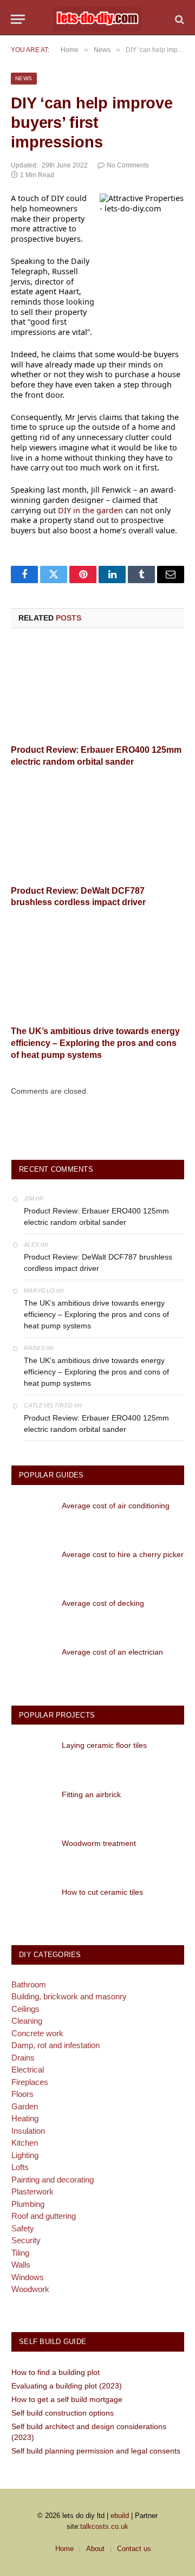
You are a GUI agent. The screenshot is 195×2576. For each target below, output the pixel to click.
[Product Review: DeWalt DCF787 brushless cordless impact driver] (97, 830)
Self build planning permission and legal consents (96, 2451)
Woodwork (30, 2289)
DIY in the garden (90, 510)
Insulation (28, 2131)
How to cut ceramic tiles (102, 1892)
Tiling (20, 2253)
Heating (25, 2118)
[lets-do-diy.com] (97, 19)
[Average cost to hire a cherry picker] (32, 1565)
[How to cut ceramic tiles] (32, 1903)
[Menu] (18, 19)
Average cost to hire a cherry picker (123, 1554)
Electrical (28, 2070)
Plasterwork (32, 2191)
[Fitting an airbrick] (32, 1806)
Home (64, 2549)
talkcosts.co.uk (104, 2526)
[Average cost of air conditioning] (32, 1517)
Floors (22, 2094)
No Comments (128, 165)
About (95, 2549)
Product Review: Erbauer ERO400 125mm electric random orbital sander (96, 1216)
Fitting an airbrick (91, 1794)
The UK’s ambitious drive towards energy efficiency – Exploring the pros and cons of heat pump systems (95, 1043)
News (24, 78)
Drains (23, 2058)
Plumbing (28, 2204)
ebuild (120, 2516)
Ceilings (25, 2009)
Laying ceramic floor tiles (104, 1745)
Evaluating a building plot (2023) (67, 2386)
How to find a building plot (56, 2372)
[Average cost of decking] (32, 1614)
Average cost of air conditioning (116, 1506)
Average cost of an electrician (112, 1652)
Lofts (20, 2167)
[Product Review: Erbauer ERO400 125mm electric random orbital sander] (97, 689)
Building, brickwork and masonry (69, 1996)
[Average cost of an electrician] (32, 1663)
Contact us (134, 2549)
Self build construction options (63, 2413)
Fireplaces (30, 2082)
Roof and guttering (44, 2216)
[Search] (178, 19)
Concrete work (37, 2033)
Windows (28, 2277)
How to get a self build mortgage (67, 2399)
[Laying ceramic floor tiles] (32, 1756)
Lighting (25, 2155)
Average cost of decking (103, 1603)
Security (26, 2240)
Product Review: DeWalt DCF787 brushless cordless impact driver (98, 1263)
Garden (25, 2106)
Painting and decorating (53, 2180)
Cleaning (27, 2021)
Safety (23, 2228)
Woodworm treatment (99, 1843)
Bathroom (29, 1984)
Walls (21, 2265)
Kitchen (25, 2143)
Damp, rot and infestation (56, 2045)
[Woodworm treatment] (32, 1854)
